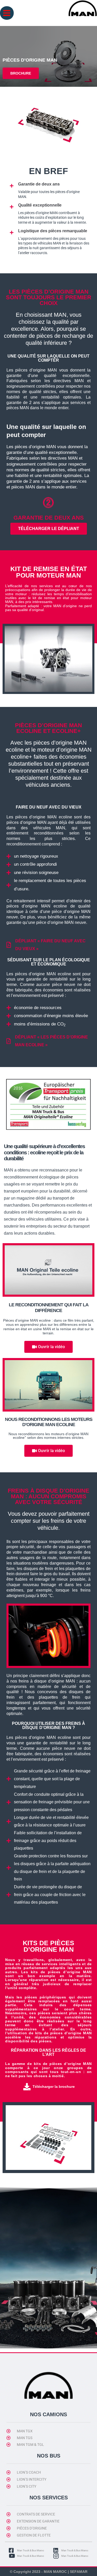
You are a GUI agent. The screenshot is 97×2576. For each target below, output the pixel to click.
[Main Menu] (7, 13)
